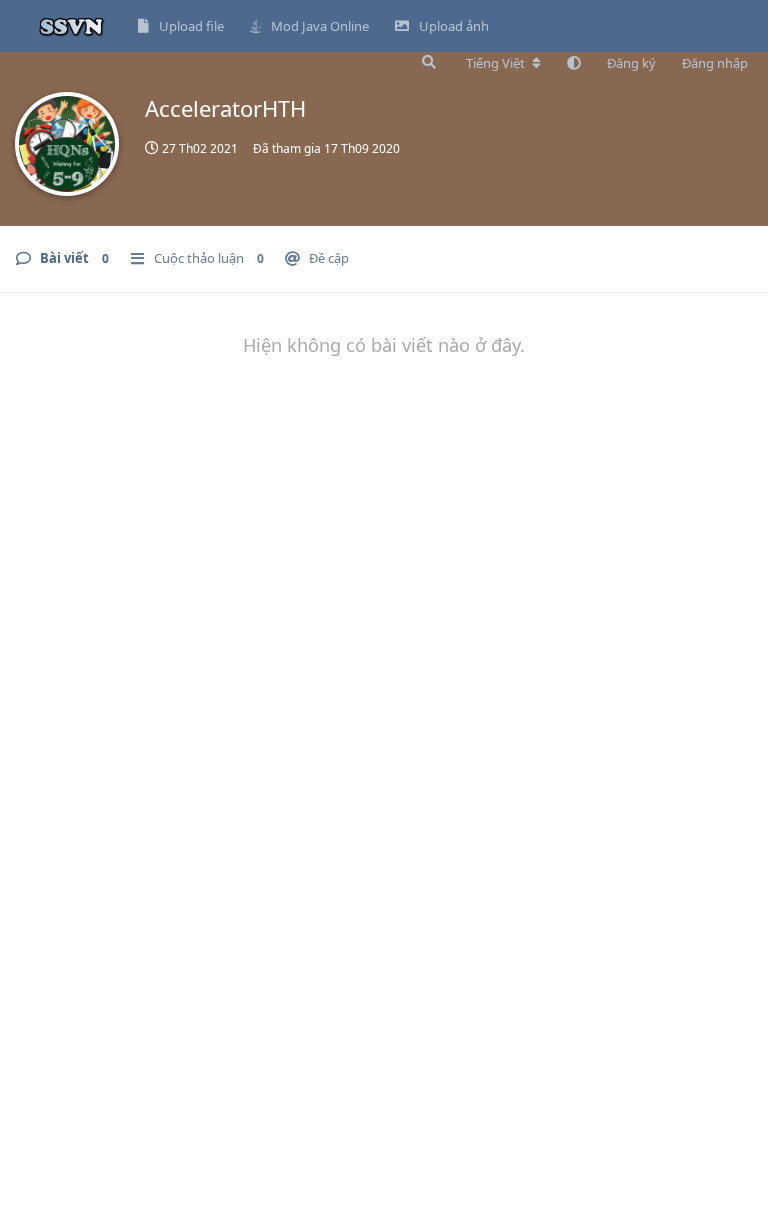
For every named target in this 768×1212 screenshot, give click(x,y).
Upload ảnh (454, 26)
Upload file (191, 26)
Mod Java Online (320, 26)
